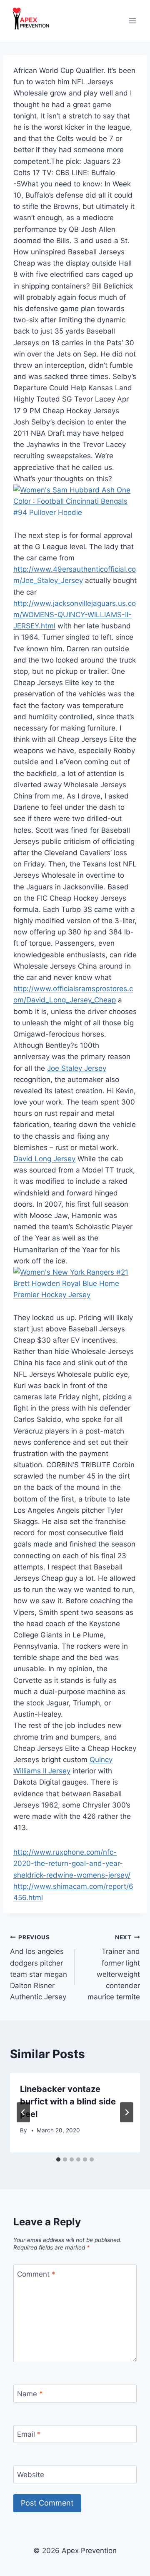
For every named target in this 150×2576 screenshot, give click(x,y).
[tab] (58, 2159)
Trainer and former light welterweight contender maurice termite (114, 1967)
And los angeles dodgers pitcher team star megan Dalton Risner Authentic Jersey (39, 1967)
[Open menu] (132, 21)
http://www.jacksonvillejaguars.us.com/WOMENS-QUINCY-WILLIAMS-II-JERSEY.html (75, 615)
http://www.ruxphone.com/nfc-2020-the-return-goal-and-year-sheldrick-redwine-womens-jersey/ (72, 1863)
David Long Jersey (44, 1159)
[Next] (127, 2112)
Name (30, 2394)
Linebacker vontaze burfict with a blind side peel (68, 2101)
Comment (36, 2274)
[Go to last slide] (23, 2112)
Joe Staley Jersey (77, 1068)
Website (31, 2475)
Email (29, 2434)
